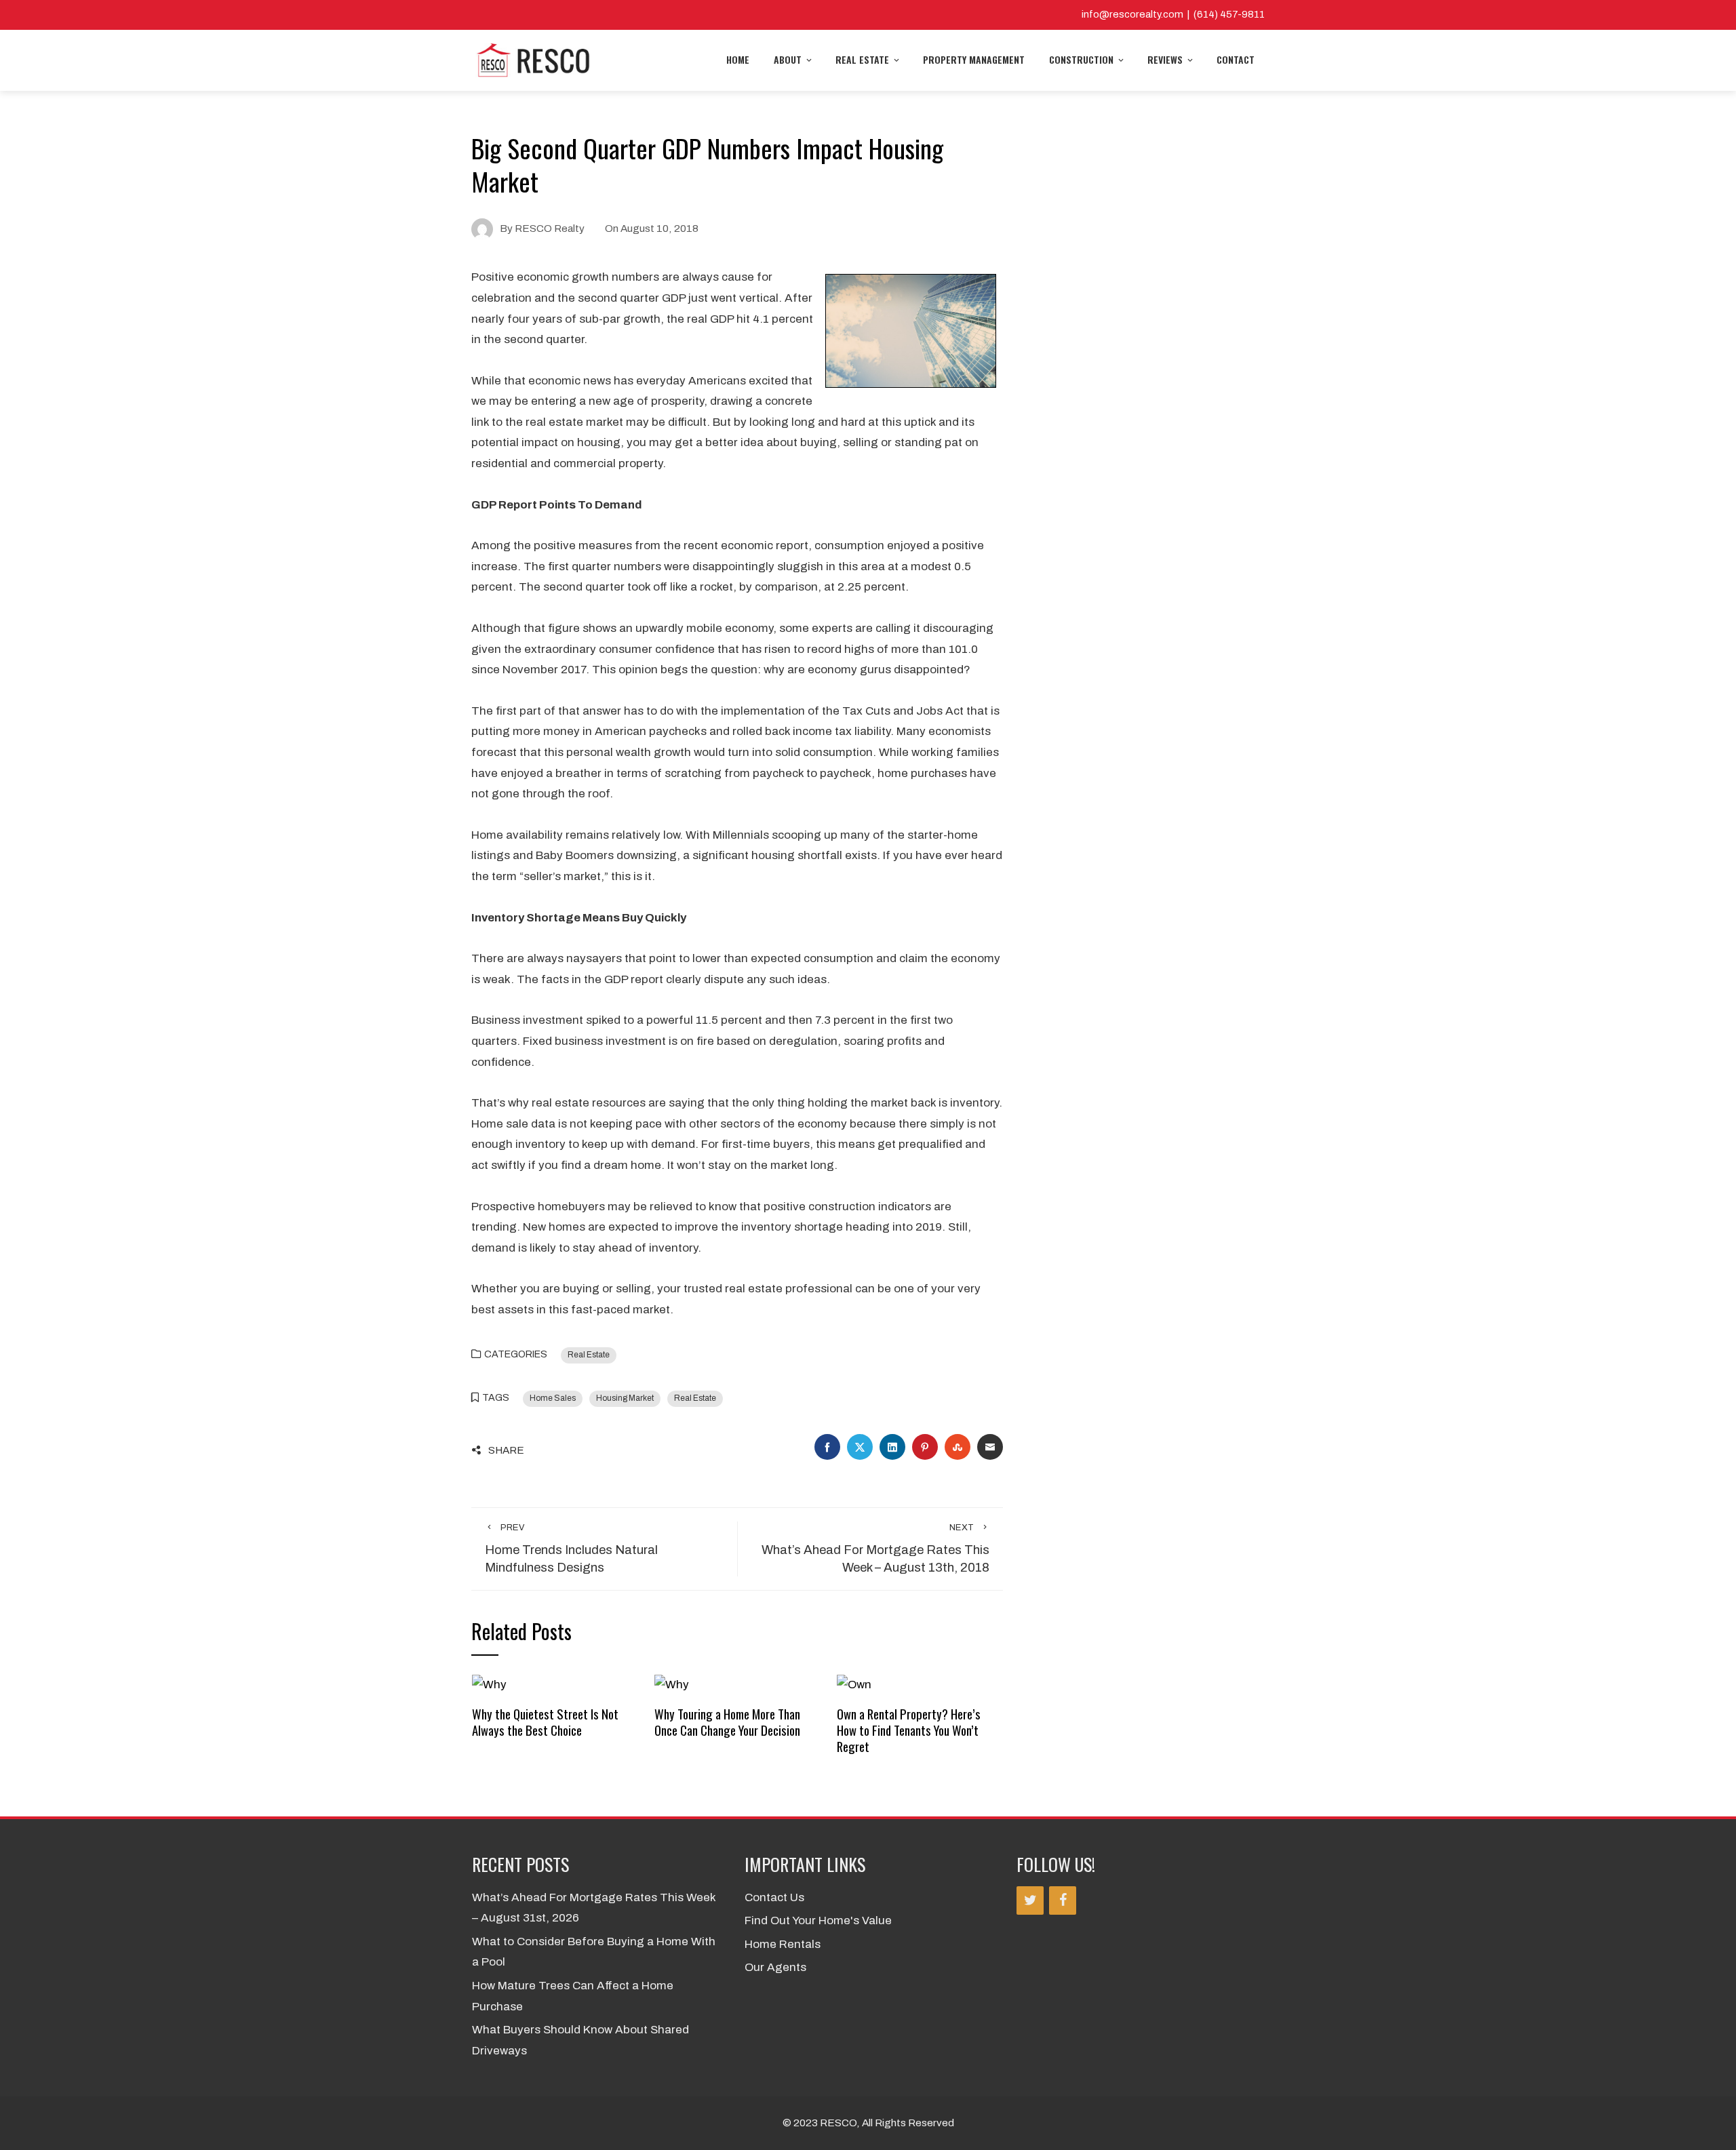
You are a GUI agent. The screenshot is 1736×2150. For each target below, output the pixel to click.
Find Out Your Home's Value (818, 1920)
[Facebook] (1063, 1900)
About (788, 59)
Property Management (974, 59)
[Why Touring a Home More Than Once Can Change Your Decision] (672, 1685)
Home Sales (553, 1398)
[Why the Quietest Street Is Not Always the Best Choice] (489, 1685)
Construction (1081, 59)
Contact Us (774, 1897)
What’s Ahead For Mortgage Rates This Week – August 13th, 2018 (875, 1549)
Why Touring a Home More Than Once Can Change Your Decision (727, 1722)
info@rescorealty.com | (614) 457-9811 (1173, 14)
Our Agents (775, 1967)
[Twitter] (1030, 1900)
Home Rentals (783, 1944)
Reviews (1165, 59)
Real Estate (862, 59)
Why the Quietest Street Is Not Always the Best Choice (545, 1722)
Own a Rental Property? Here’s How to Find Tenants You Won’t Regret (909, 1730)
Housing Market (625, 1398)
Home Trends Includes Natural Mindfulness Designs (571, 1549)
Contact (1236, 59)
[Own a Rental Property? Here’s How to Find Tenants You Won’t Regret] (854, 1685)
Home (738, 59)
